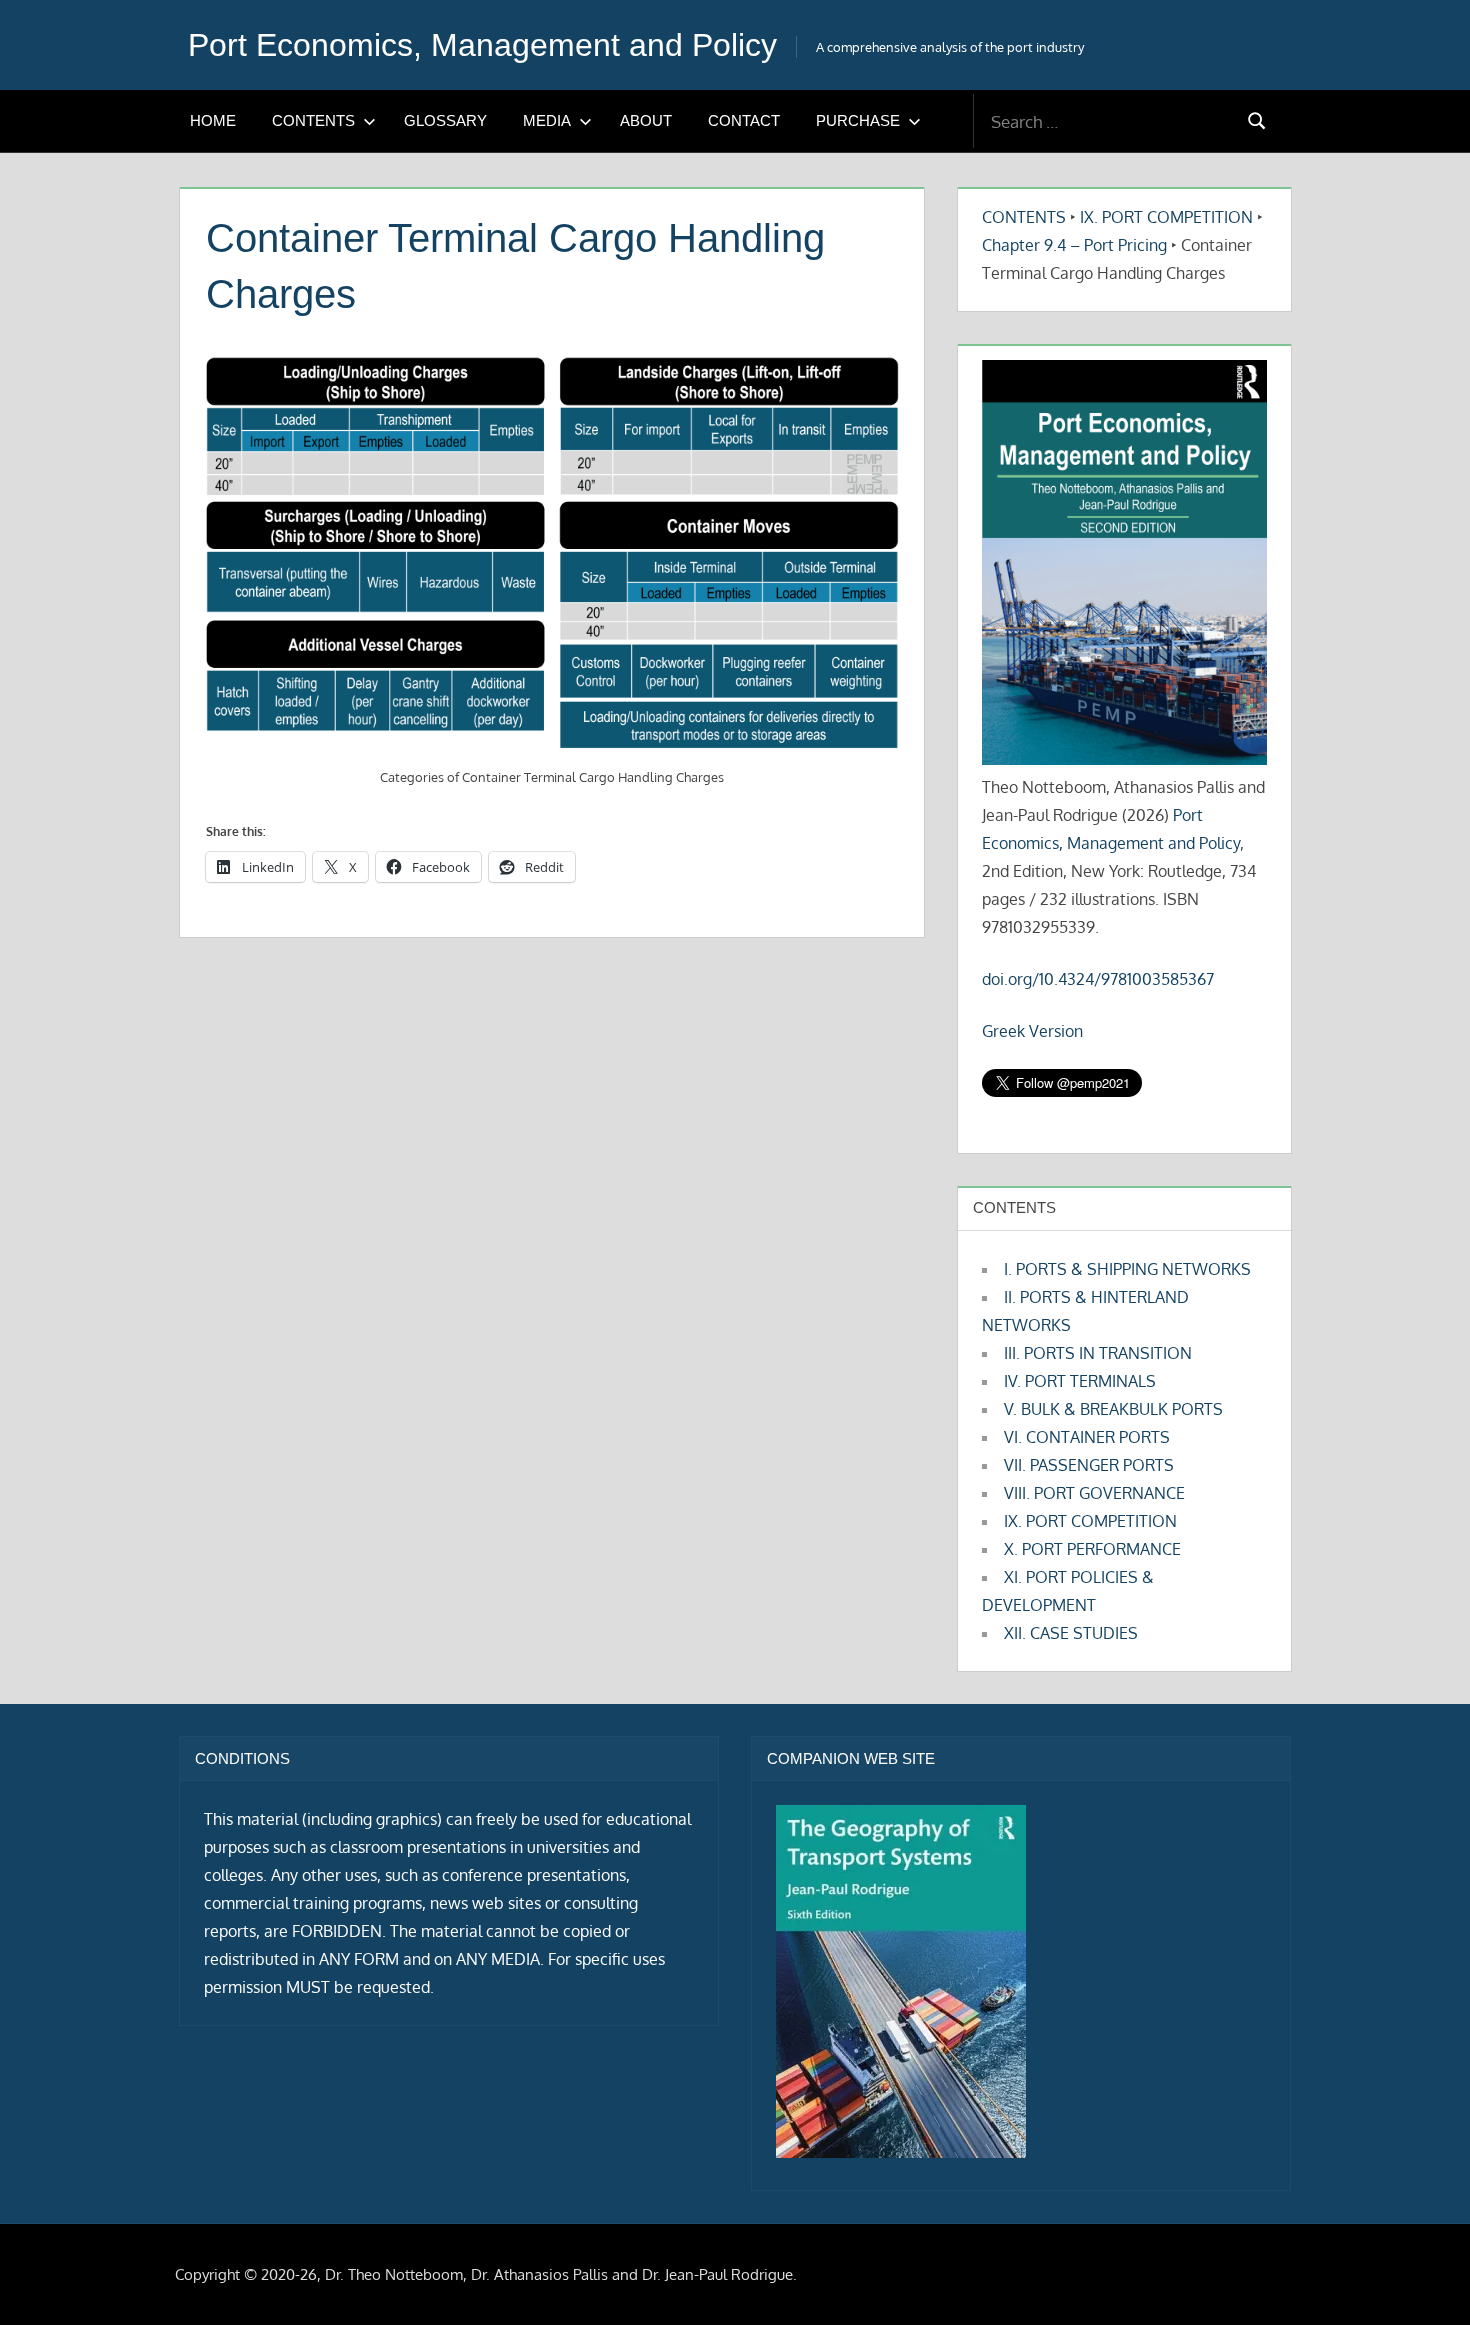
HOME (213, 120)
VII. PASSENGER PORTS (1089, 1465)
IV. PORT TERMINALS (1080, 1381)
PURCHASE (858, 120)
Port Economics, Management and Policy (482, 45)
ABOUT (646, 120)
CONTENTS (313, 120)
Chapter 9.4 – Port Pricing (1074, 245)
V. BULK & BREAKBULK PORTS (1113, 1409)
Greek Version (1032, 1031)
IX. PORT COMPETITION (1166, 217)
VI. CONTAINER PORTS (1087, 1437)
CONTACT (744, 120)
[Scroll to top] (1422, 2277)
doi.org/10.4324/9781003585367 (1098, 979)
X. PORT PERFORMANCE (1092, 1549)
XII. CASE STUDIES (1071, 1633)
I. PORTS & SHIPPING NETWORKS (1127, 1269)
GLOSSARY (445, 120)
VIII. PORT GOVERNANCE (1094, 1493)
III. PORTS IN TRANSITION (1098, 1353)
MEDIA (547, 120)
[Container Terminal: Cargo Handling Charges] (552, 554)
